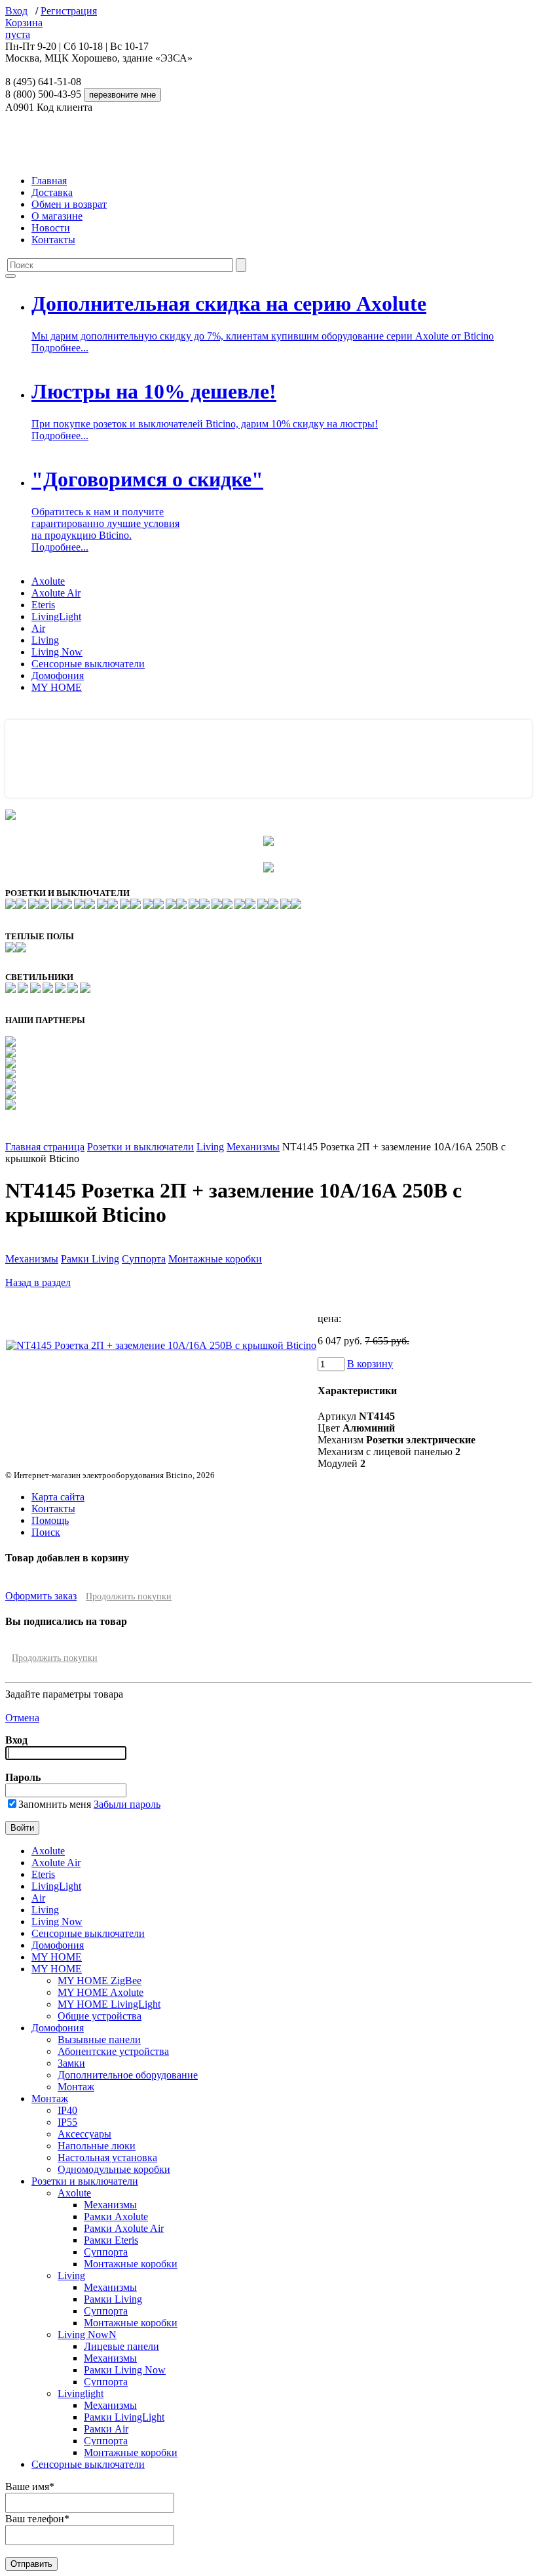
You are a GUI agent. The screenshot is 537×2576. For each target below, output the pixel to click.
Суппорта (144, 1259)
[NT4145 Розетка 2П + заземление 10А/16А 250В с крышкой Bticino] (161, 1345)
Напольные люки (97, 2146)
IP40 (67, 2110)
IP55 (67, 2122)
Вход (16, 11)
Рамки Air (106, 2429)
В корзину (370, 1364)
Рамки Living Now (125, 2370)
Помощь (50, 1520)
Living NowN (87, 2334)
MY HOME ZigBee (100, 1981)
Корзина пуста (24, 29)
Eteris (43, 605)
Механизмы (253, 1147)
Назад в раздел (38, 1282)
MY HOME (57, 687)
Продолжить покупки (129, 1596)
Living (45, 640)
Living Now (57, 652)
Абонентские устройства (113, 2051)
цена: (329, 1318)
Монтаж (76, 2087)
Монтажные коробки (215, 1259)
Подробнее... (60, 348)
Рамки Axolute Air (124, 2228)
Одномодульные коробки (114, 2169)
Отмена (22, 1718)
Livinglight (81, 2393)
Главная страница (45, 1147)
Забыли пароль (127, 1804)
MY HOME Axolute (101, 1992)
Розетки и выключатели (140, 1147)
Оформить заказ (41, 1596)
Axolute (48, 581)
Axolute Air (56, 593)
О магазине (57, 216)
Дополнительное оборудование (128, 2075)
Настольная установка (107, 2157)
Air (38, 628)
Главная (49, 181)
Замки (71, 2063)
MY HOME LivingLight (109, 2004)
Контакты (53, 240)
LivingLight (56, 616)
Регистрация (69, 11)
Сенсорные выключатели (88, 664)
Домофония (58, 675)
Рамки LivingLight (124, 2417)
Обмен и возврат (69, 204)
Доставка (52, 192)
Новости (51, 228)
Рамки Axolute (116, 2216)
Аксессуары (84, 2134)
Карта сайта (58, 1497)
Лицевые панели (121, 2346)
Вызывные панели (99, 2039)
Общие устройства (100, 2016)
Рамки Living (90, 1259)
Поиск (46, 1532)
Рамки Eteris (111, 2240)
